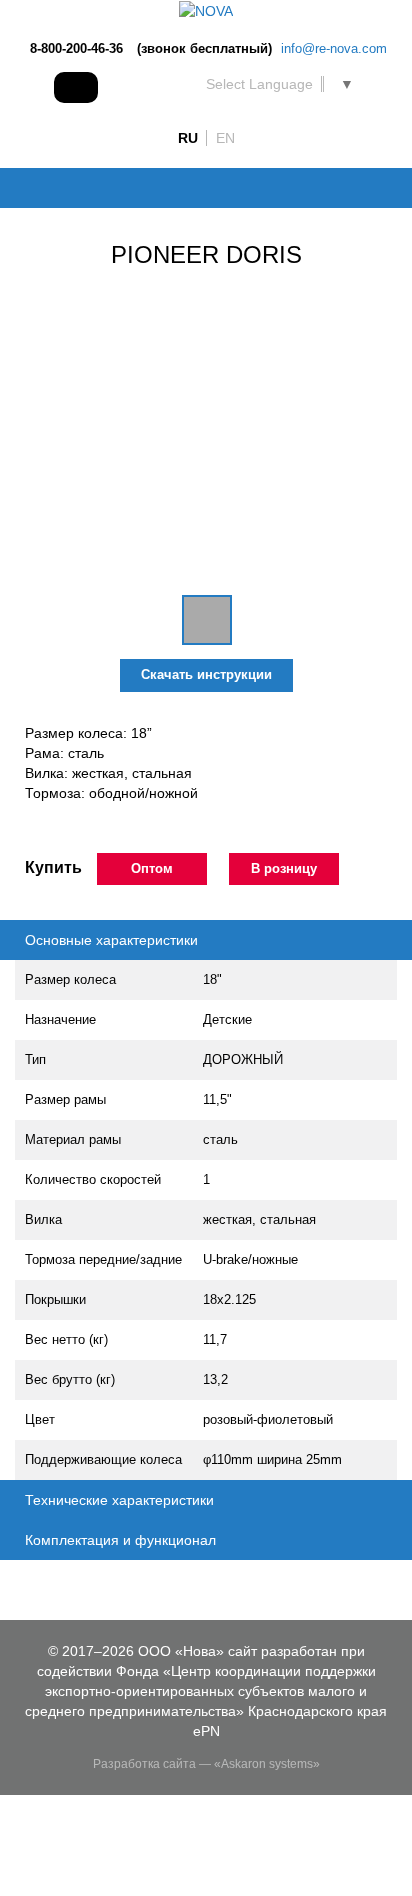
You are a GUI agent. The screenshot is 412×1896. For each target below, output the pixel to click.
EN (225, 138)
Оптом (152, 868)
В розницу (284, 868)
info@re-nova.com (334, 48)
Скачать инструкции (206, 674)
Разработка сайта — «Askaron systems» (206, 1764)
